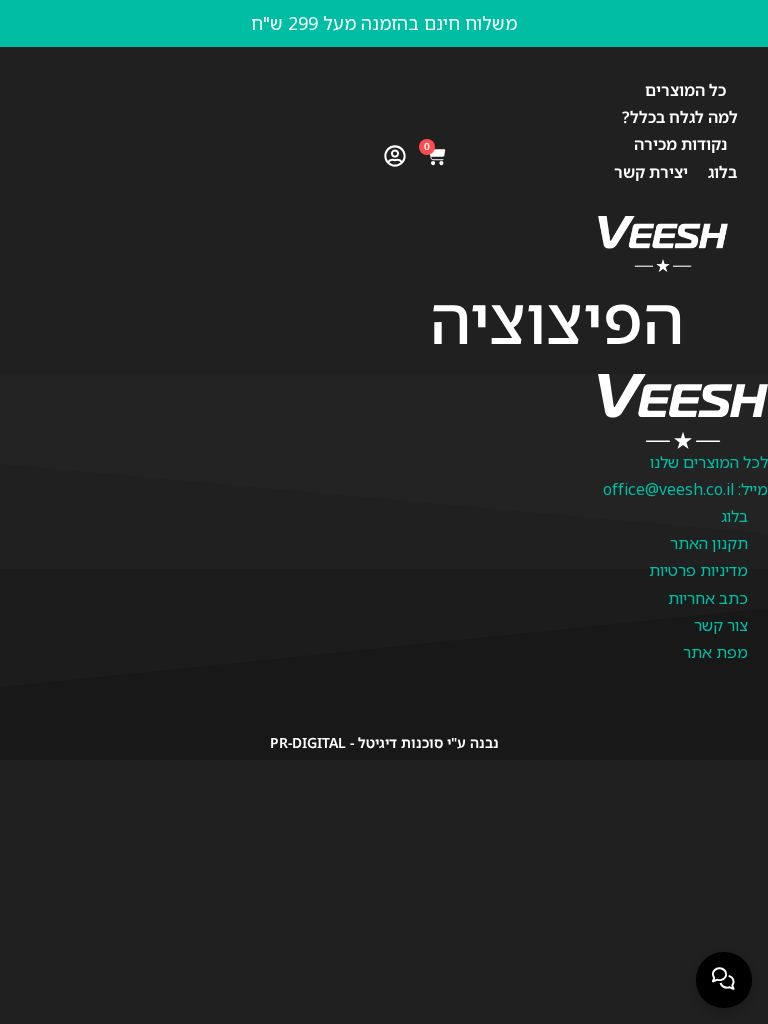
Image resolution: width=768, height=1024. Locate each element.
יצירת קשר (651, 172)
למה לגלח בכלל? (680, 117)
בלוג (722, 172)
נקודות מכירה (680, 144)
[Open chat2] (724, 980)
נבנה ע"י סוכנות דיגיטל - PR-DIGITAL (384, 742)
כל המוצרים (685, 90)
